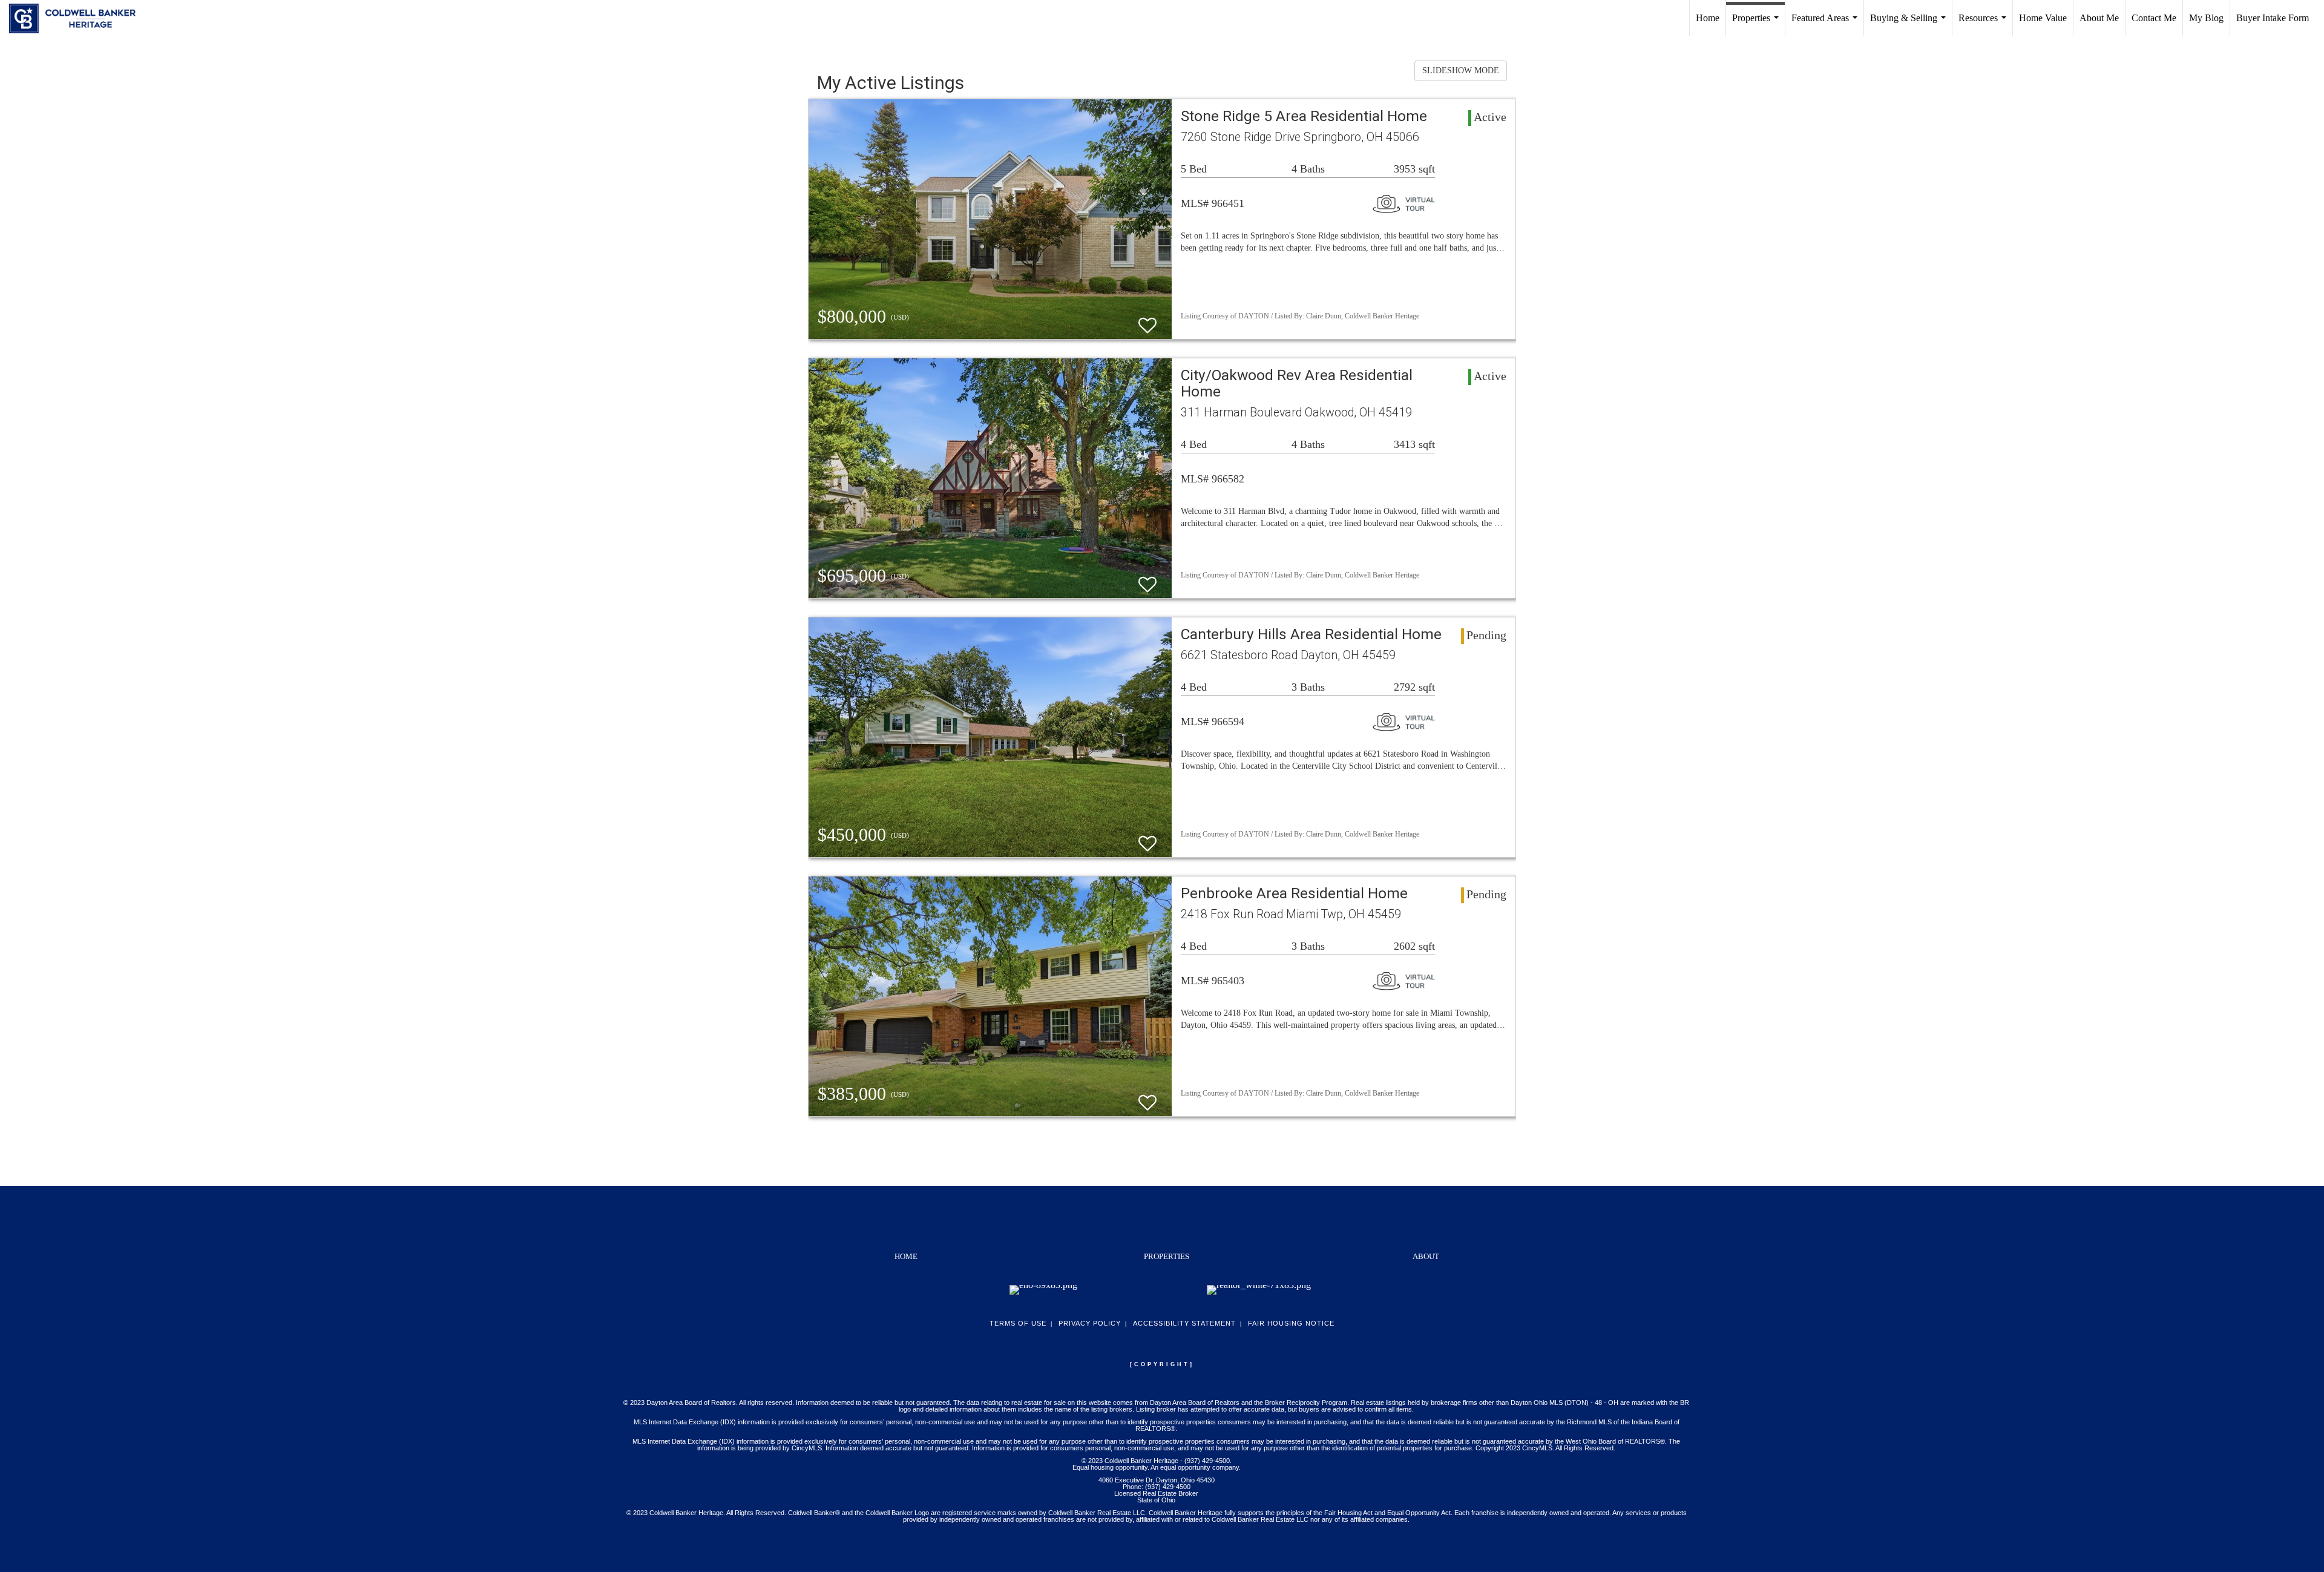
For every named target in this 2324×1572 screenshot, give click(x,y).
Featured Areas (1827, 25)
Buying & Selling (1910, 25)
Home (1708, 18)
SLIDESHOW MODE (1461, 71)
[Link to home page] (78, 18)
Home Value (2043, 18)
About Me (2099, 18)
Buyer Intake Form (2273, 18)
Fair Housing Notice (1291, 1323)
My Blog (2206, 18)
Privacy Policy (1090, 1323)
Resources (1985, 25)
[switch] (1147, 320)
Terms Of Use (1018, 1323)
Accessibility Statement (1184, 1323)
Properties (1758, 25)
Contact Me (2154, 18)
